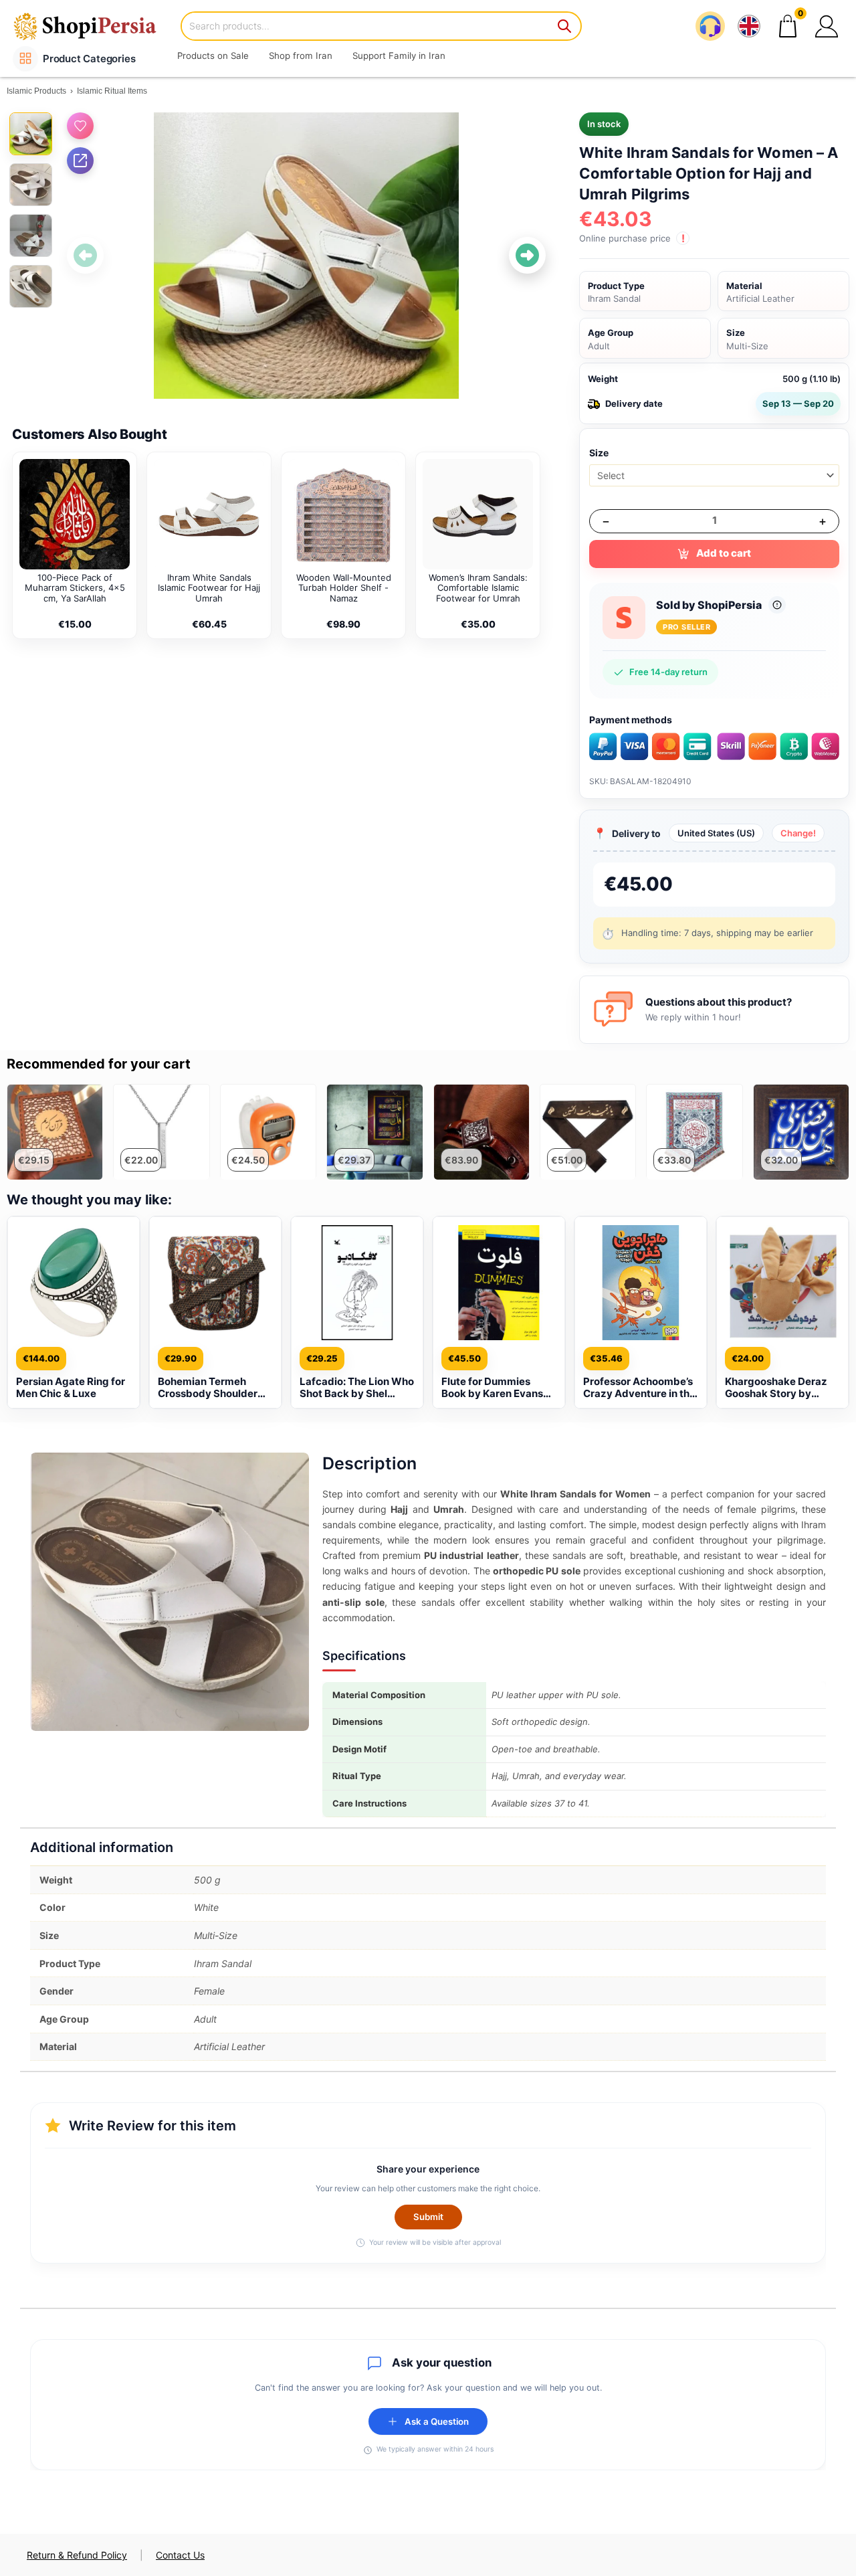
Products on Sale (213, 56)
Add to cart (724, 553)
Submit (428, 2217)
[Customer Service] (710, 26)
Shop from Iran (301, 56)
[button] (827, 26)
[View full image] (306, 256)
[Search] (565, 26)
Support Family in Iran (399, 56)
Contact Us (180, 2555)
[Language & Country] (749, 26)
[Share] (80, 161)
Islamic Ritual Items (112, 91)
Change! (798, 833)
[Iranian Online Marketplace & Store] (94, 26)
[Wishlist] (80, 126)
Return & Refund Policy (77, 2555)
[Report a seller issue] (777, 605)
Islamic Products (36, 91)
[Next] (527, 255)
